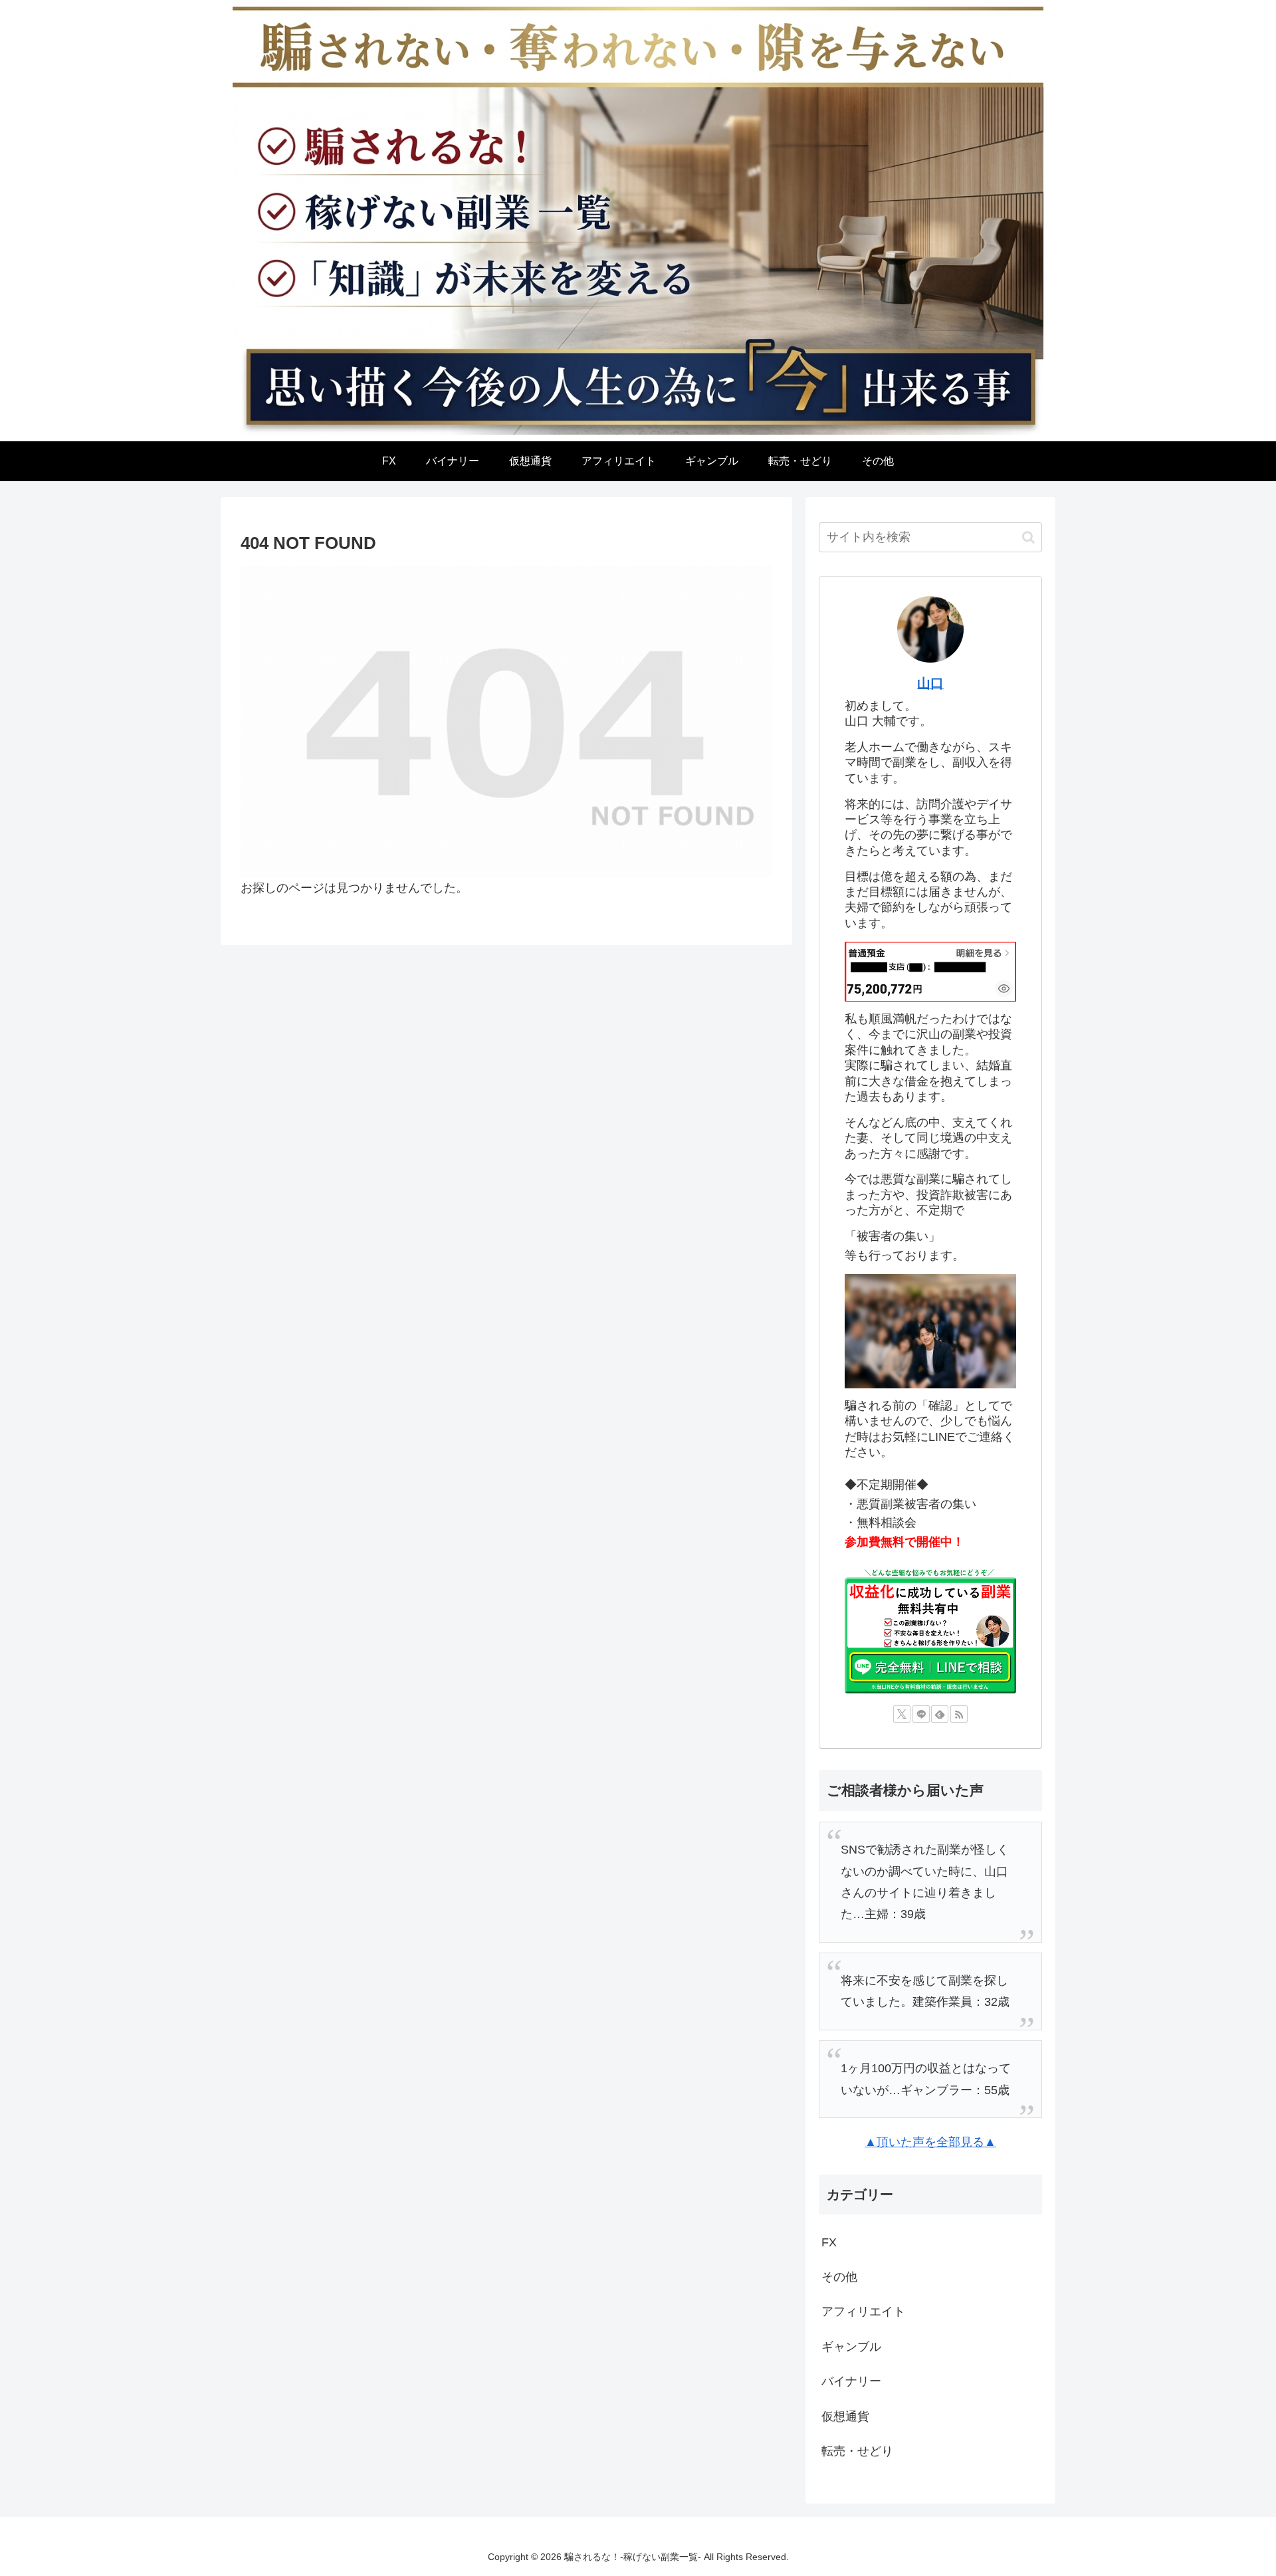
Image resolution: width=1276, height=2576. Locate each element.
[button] (1028, 537)
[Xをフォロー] (902, 1714)
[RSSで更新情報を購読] (959, 1714)
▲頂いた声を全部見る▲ (930, 2142)
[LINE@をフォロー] (921, 1714)
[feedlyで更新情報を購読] (940, 1714)
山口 (930, 683)
